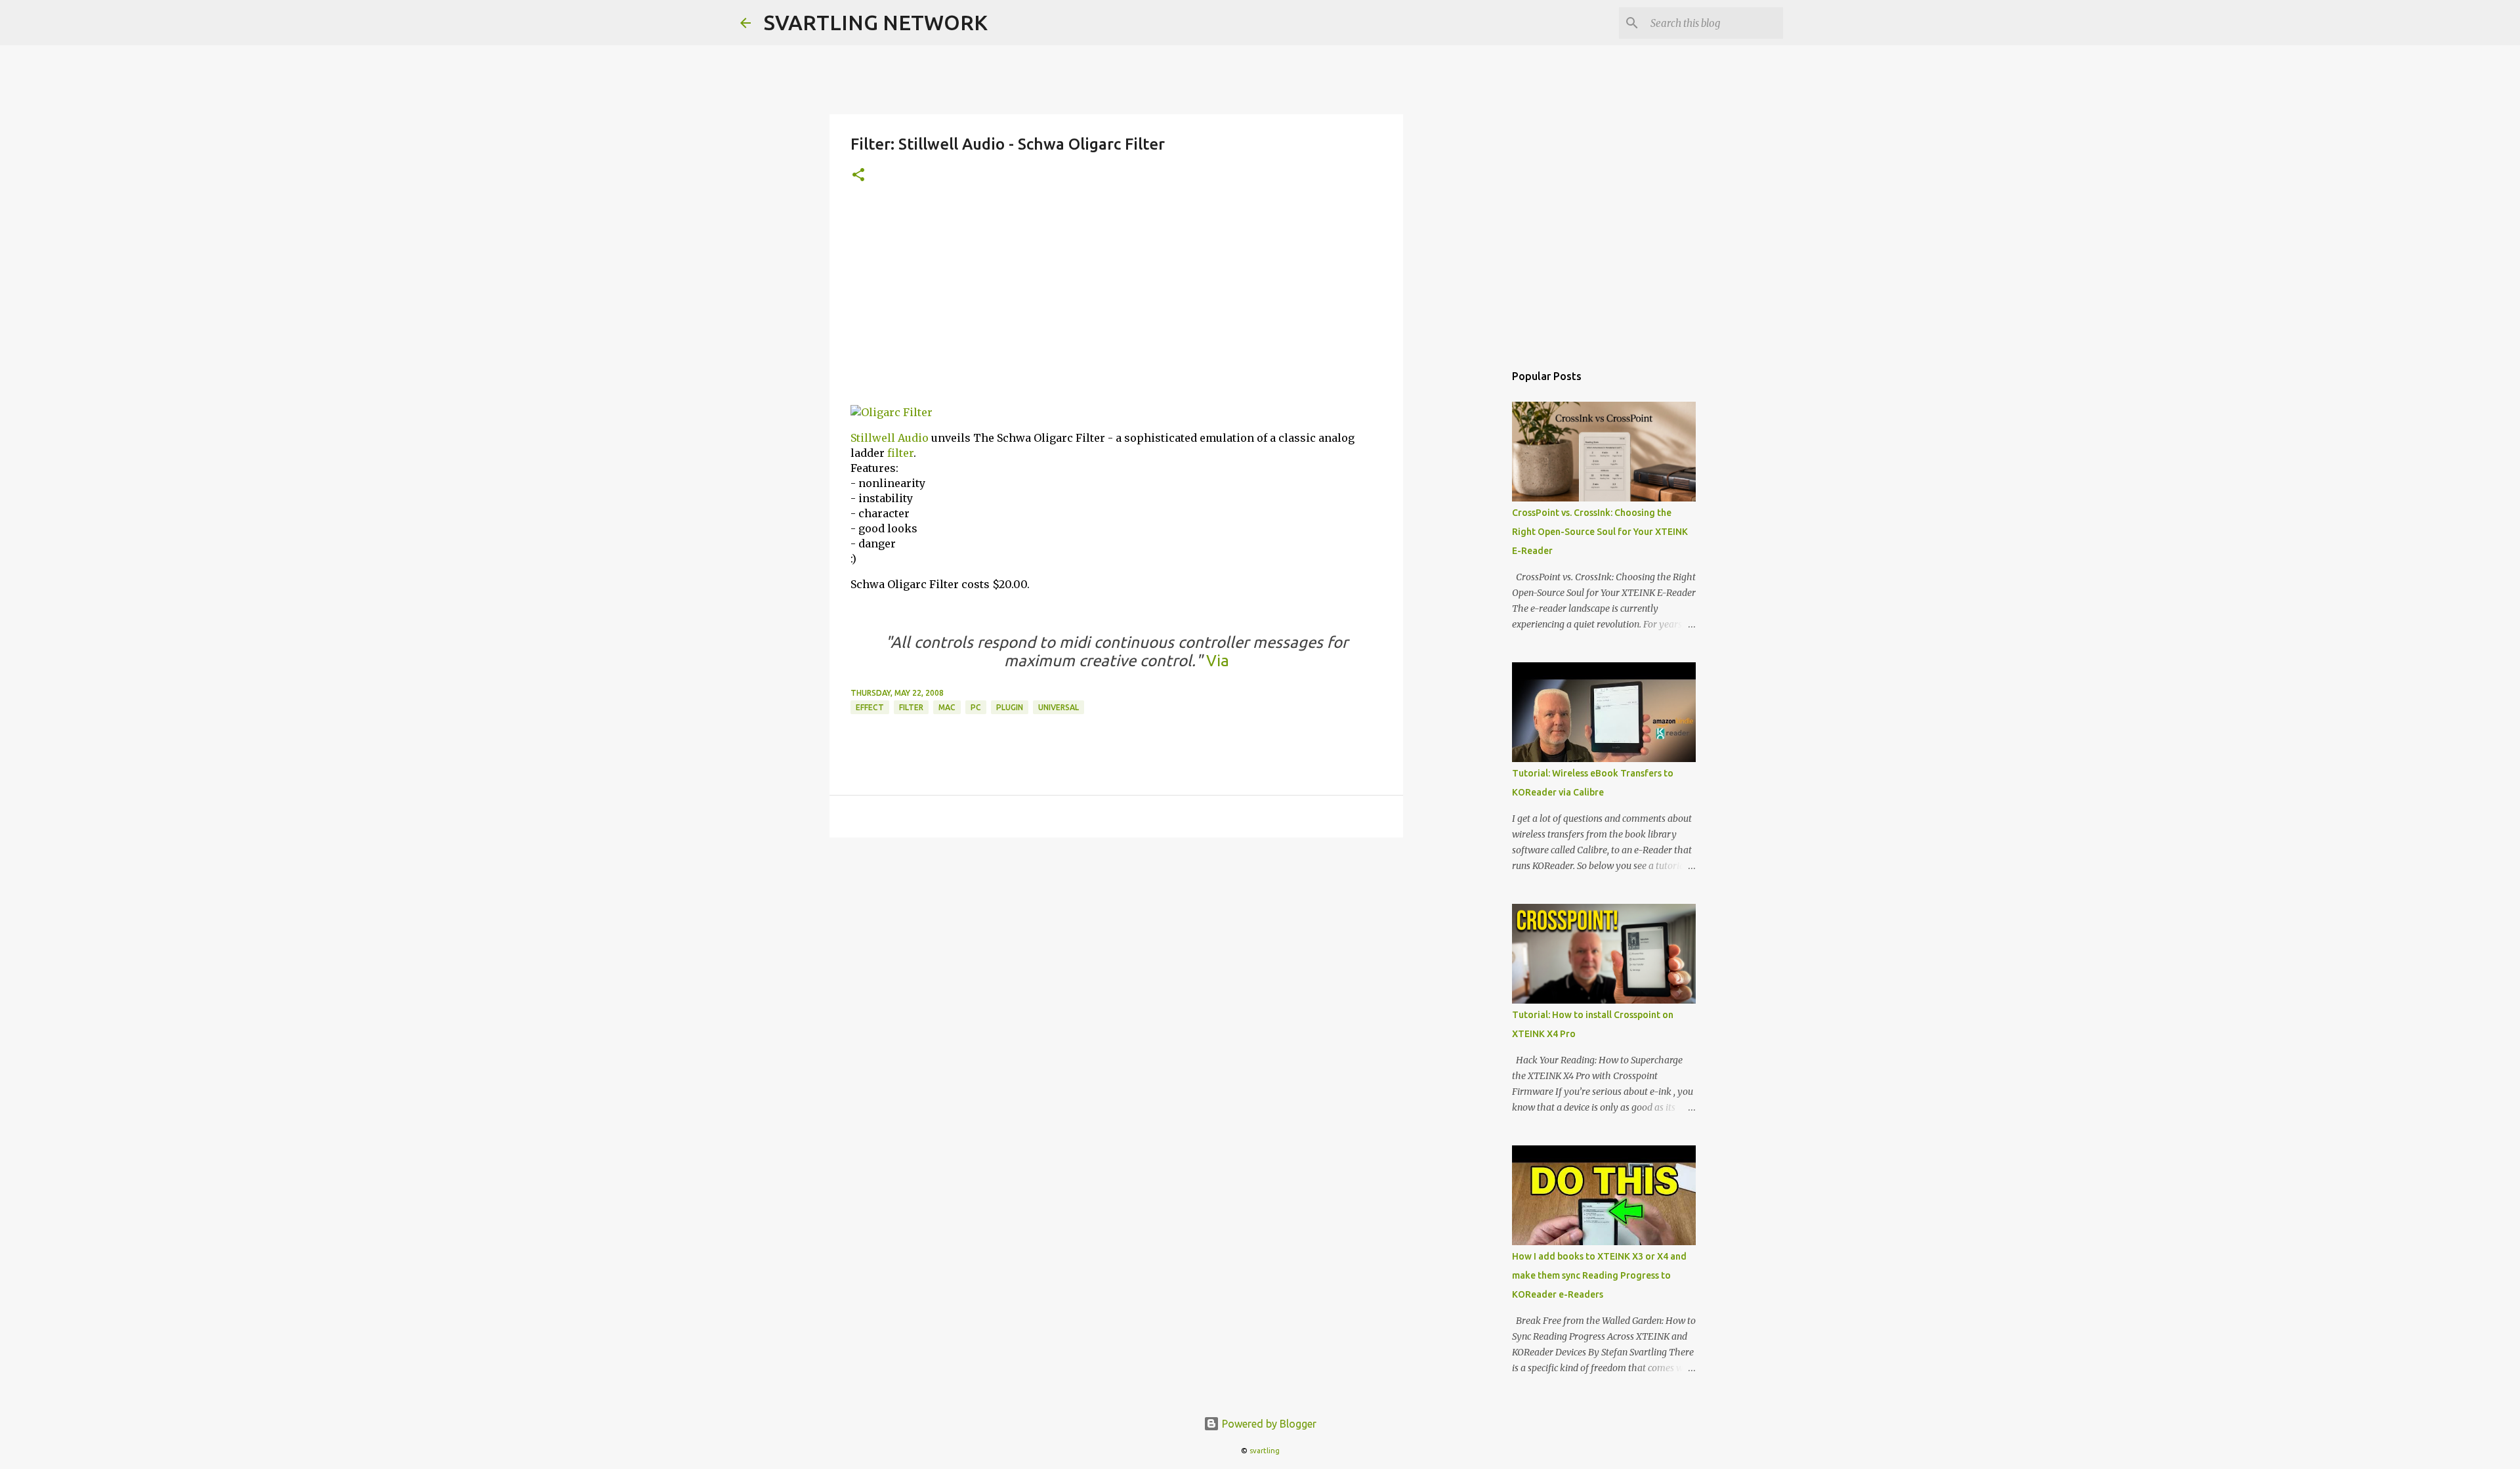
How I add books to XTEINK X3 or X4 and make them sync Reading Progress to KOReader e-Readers (1599, 1275)
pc (976, 707)
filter (900, 453)
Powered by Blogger (1268, 1424)
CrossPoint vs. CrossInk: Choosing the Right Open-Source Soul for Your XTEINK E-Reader (1600, 532)
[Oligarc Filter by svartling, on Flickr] (892, 412)
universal (1059, 707)
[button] (858, 176)
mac (947, 707)
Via (1216, 661)
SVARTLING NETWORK (876, 22)
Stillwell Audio (890, 438)
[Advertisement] (1116, 303)
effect (870, 707)
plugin (1010, 707)
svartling (1265, 1451)
